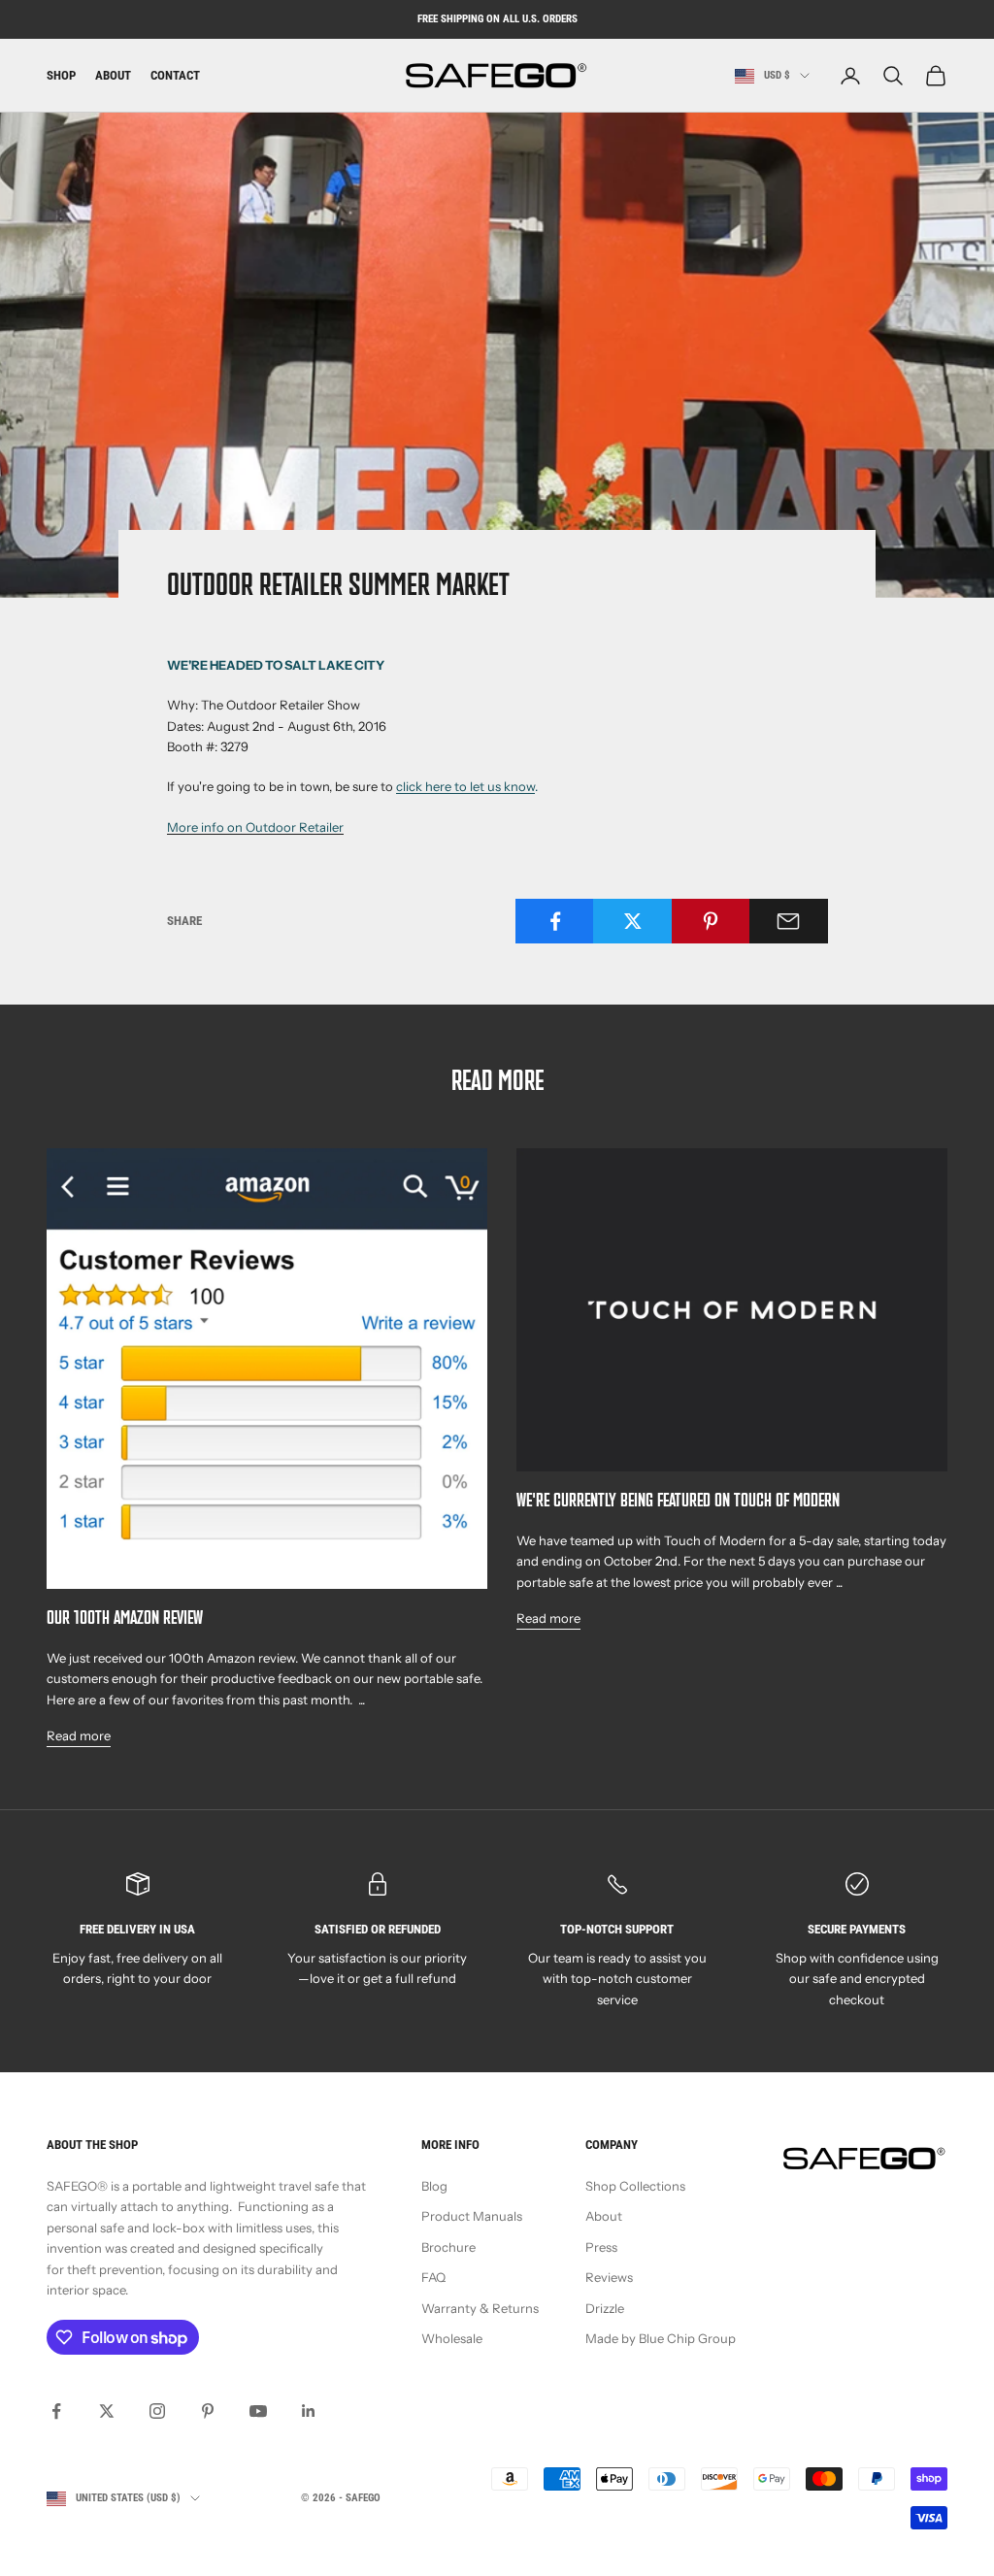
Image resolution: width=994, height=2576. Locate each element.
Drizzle (605, 2308)
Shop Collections (635, 2186)
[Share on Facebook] (555, 921)
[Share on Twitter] (632, 921)
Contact (175, 75)
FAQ (433, 2277)
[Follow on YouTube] (258, 2411)
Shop (61, 75)
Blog (434, 2186)
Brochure (448, 2247)
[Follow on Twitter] (107, 2411)
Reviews (609, 2277)
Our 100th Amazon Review (125, 1619)
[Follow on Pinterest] (208, 2411)
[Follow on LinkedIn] (309, 2411)
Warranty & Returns (480, 2308)
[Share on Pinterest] (711, 921)
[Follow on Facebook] (56, 2411)
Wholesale (452, 2338)
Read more (79, 1735)
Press (601, 2247)
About (113, 75)
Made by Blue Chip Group (661, 2338)
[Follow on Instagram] (157, 2411)
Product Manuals (472, 2216)
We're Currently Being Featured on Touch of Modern (678, 1502)
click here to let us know (465, 786)
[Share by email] (789, 921)
